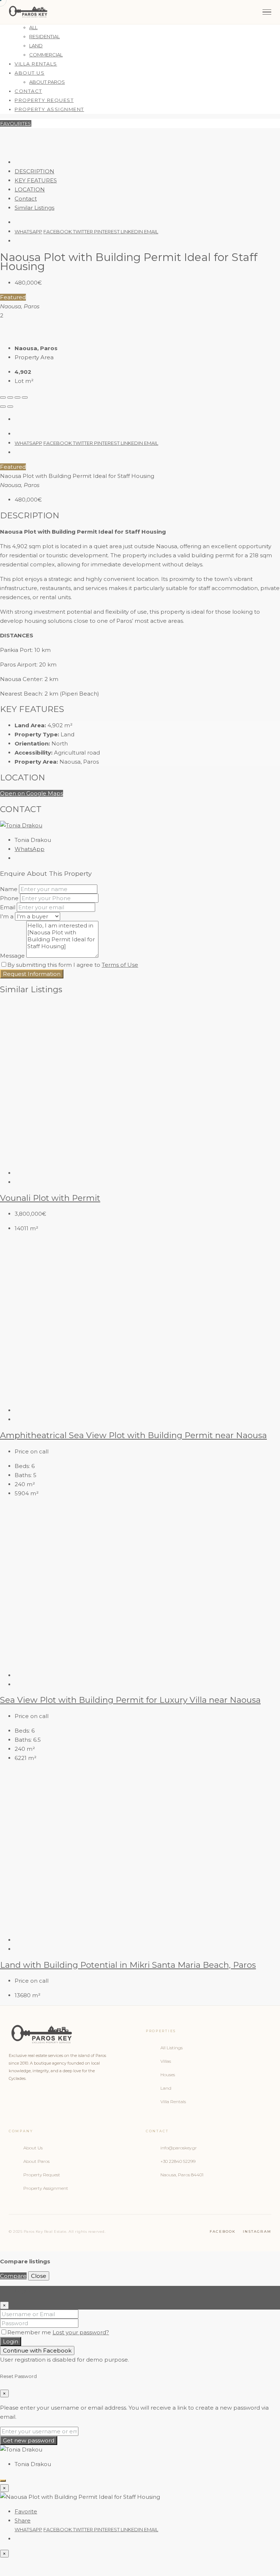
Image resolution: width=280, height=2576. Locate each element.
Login (11, 2341)
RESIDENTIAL (44, 36)
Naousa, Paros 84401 (182, 2175)
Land (166, 2088)
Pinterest (107, 232)
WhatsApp (28, 232)
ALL (33, 27)
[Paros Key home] (71, 2035)
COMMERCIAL (46, 55)
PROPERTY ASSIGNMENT (49, 109)
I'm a (7, 916)
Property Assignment (46, 2188)
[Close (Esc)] (3, 397)
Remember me (30, 2332)
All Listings (172, 2048)
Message (12, 956)
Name (9, 889)
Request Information (32, 974)
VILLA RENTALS (36, 64)
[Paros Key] (28, 12)
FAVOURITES (16, 123)
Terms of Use (120, 965)
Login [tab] (22, 2290)
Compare (13, 2276)
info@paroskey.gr (179, 2148)
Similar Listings (34, 208)
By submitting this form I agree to (73, 965)
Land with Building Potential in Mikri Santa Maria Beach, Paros (128, 1965)
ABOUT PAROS (47, 82)
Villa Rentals (173, 2102)
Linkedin (132, 232)
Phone (9, 898)
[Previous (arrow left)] (3, 407)
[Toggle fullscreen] (17, 397)
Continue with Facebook (37, 2351)
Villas (166, 2061)
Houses (168, 2075)
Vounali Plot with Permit (50, 1198)
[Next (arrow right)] (10, 407)
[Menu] (267, 12)
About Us (30, 73)
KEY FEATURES (36, 180)
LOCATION (30, 189)
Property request (44, 100)
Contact (28, 91)
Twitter (83, 232)
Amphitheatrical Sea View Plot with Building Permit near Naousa (133, 1435)
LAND (36, 45)
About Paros (36, 2161)
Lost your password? (81, 2332)
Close (39, 2276)
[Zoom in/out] (25, 397)
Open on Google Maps (32, 793)
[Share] (10, 397)
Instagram (257, 2231)
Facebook (58, 232)
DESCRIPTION (34, 171)
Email (151, 232)
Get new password (29, 2440)
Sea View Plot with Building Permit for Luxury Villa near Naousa (130, 1700)
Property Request (42, 2175)
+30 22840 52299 (178, 2161)
